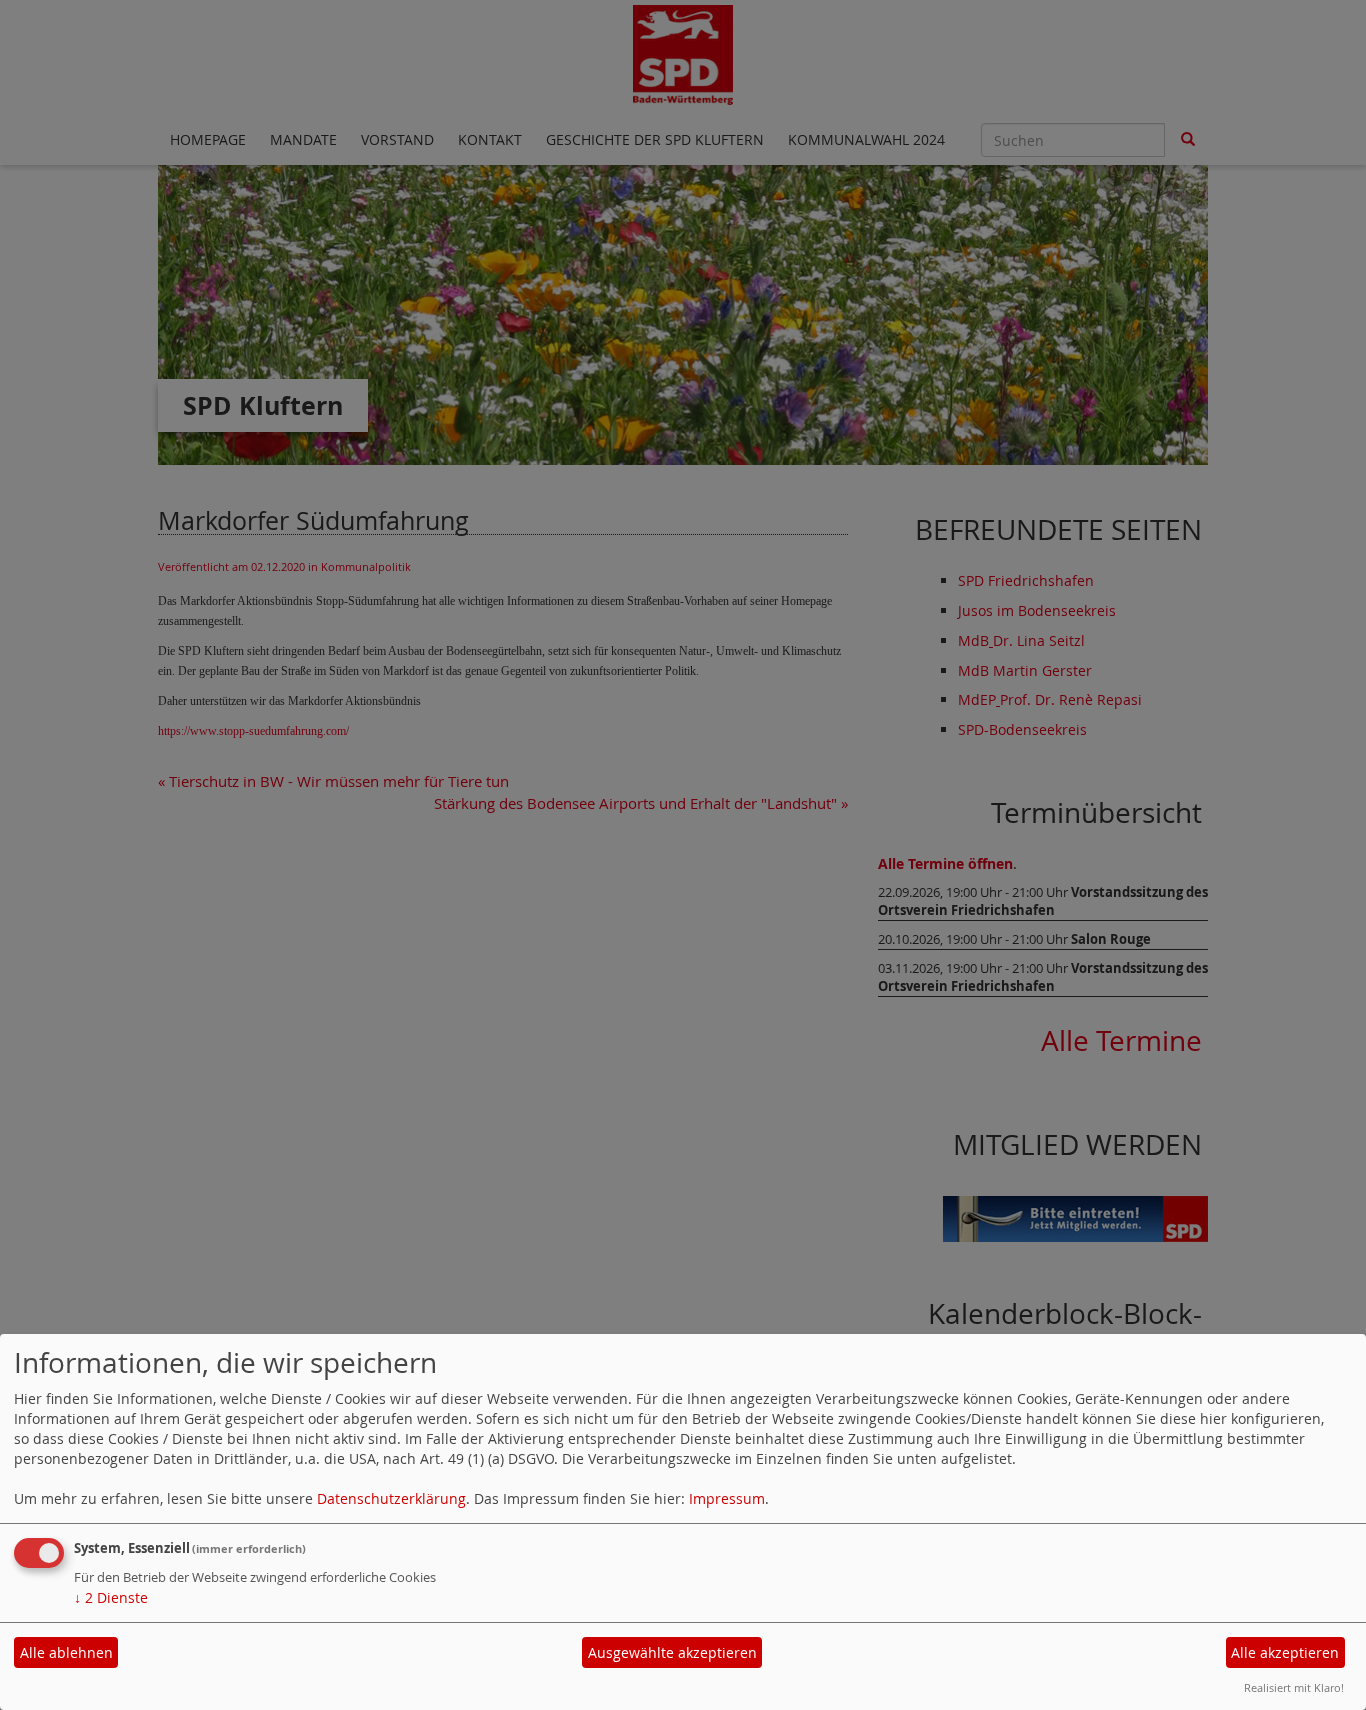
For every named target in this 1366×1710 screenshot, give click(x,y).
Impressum (727, 1498)
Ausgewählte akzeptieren (672, 1652)
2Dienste (111, 1597)
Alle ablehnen (66, 1652)
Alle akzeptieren (1285, 1652)
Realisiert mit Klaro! (1294, 1687)
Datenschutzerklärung (391, 1498)
